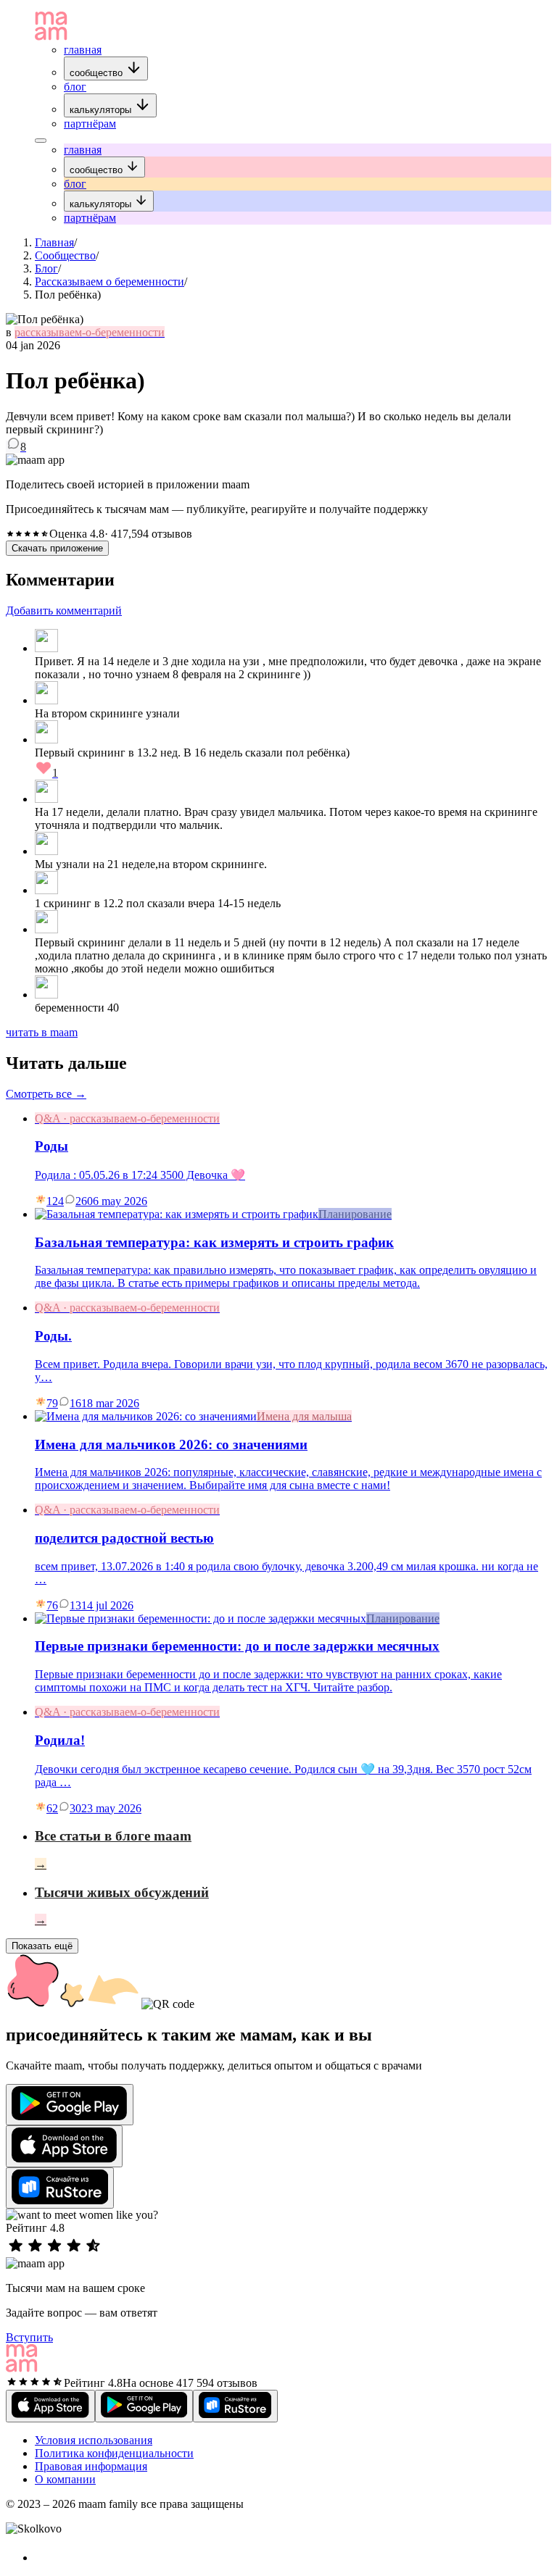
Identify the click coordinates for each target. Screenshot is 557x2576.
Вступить (29, 2337)
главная (83, 50)
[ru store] (60, 2188)
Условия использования (94, 2440)
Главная (54, 242)
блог (75, 87)
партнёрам (90, 124)
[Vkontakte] (43, 2558)
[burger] (41, 141)
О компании (65, 2479)
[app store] (64, 2146)
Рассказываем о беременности (110, 282)
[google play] (70, 2105)
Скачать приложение (57, 548)
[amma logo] (51, 37)
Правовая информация (91, 2466)
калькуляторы (102, 110)
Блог (46, 268)
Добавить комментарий (64, 610)
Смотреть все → (46, 1094)
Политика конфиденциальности (114, 2453)
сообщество (98, 73)
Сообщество (65, 255)
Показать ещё (42, 1946)
